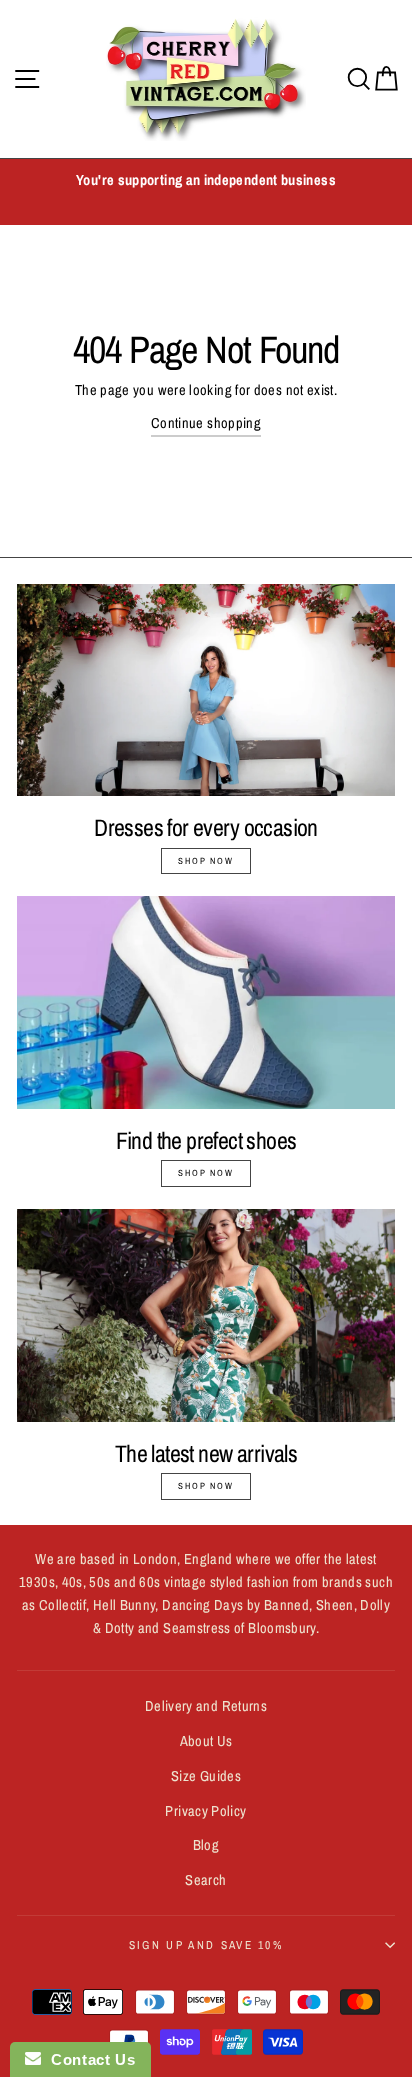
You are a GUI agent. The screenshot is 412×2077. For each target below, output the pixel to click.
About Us (206, 1741)
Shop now (205, 861)
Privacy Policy (205, 1811)
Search (205, 1880)
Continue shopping (206, 423)
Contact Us (88, 2059)
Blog (206, 1845)
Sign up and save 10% (206, 1945)
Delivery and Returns (206, 1706)
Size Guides (206, 1776)
